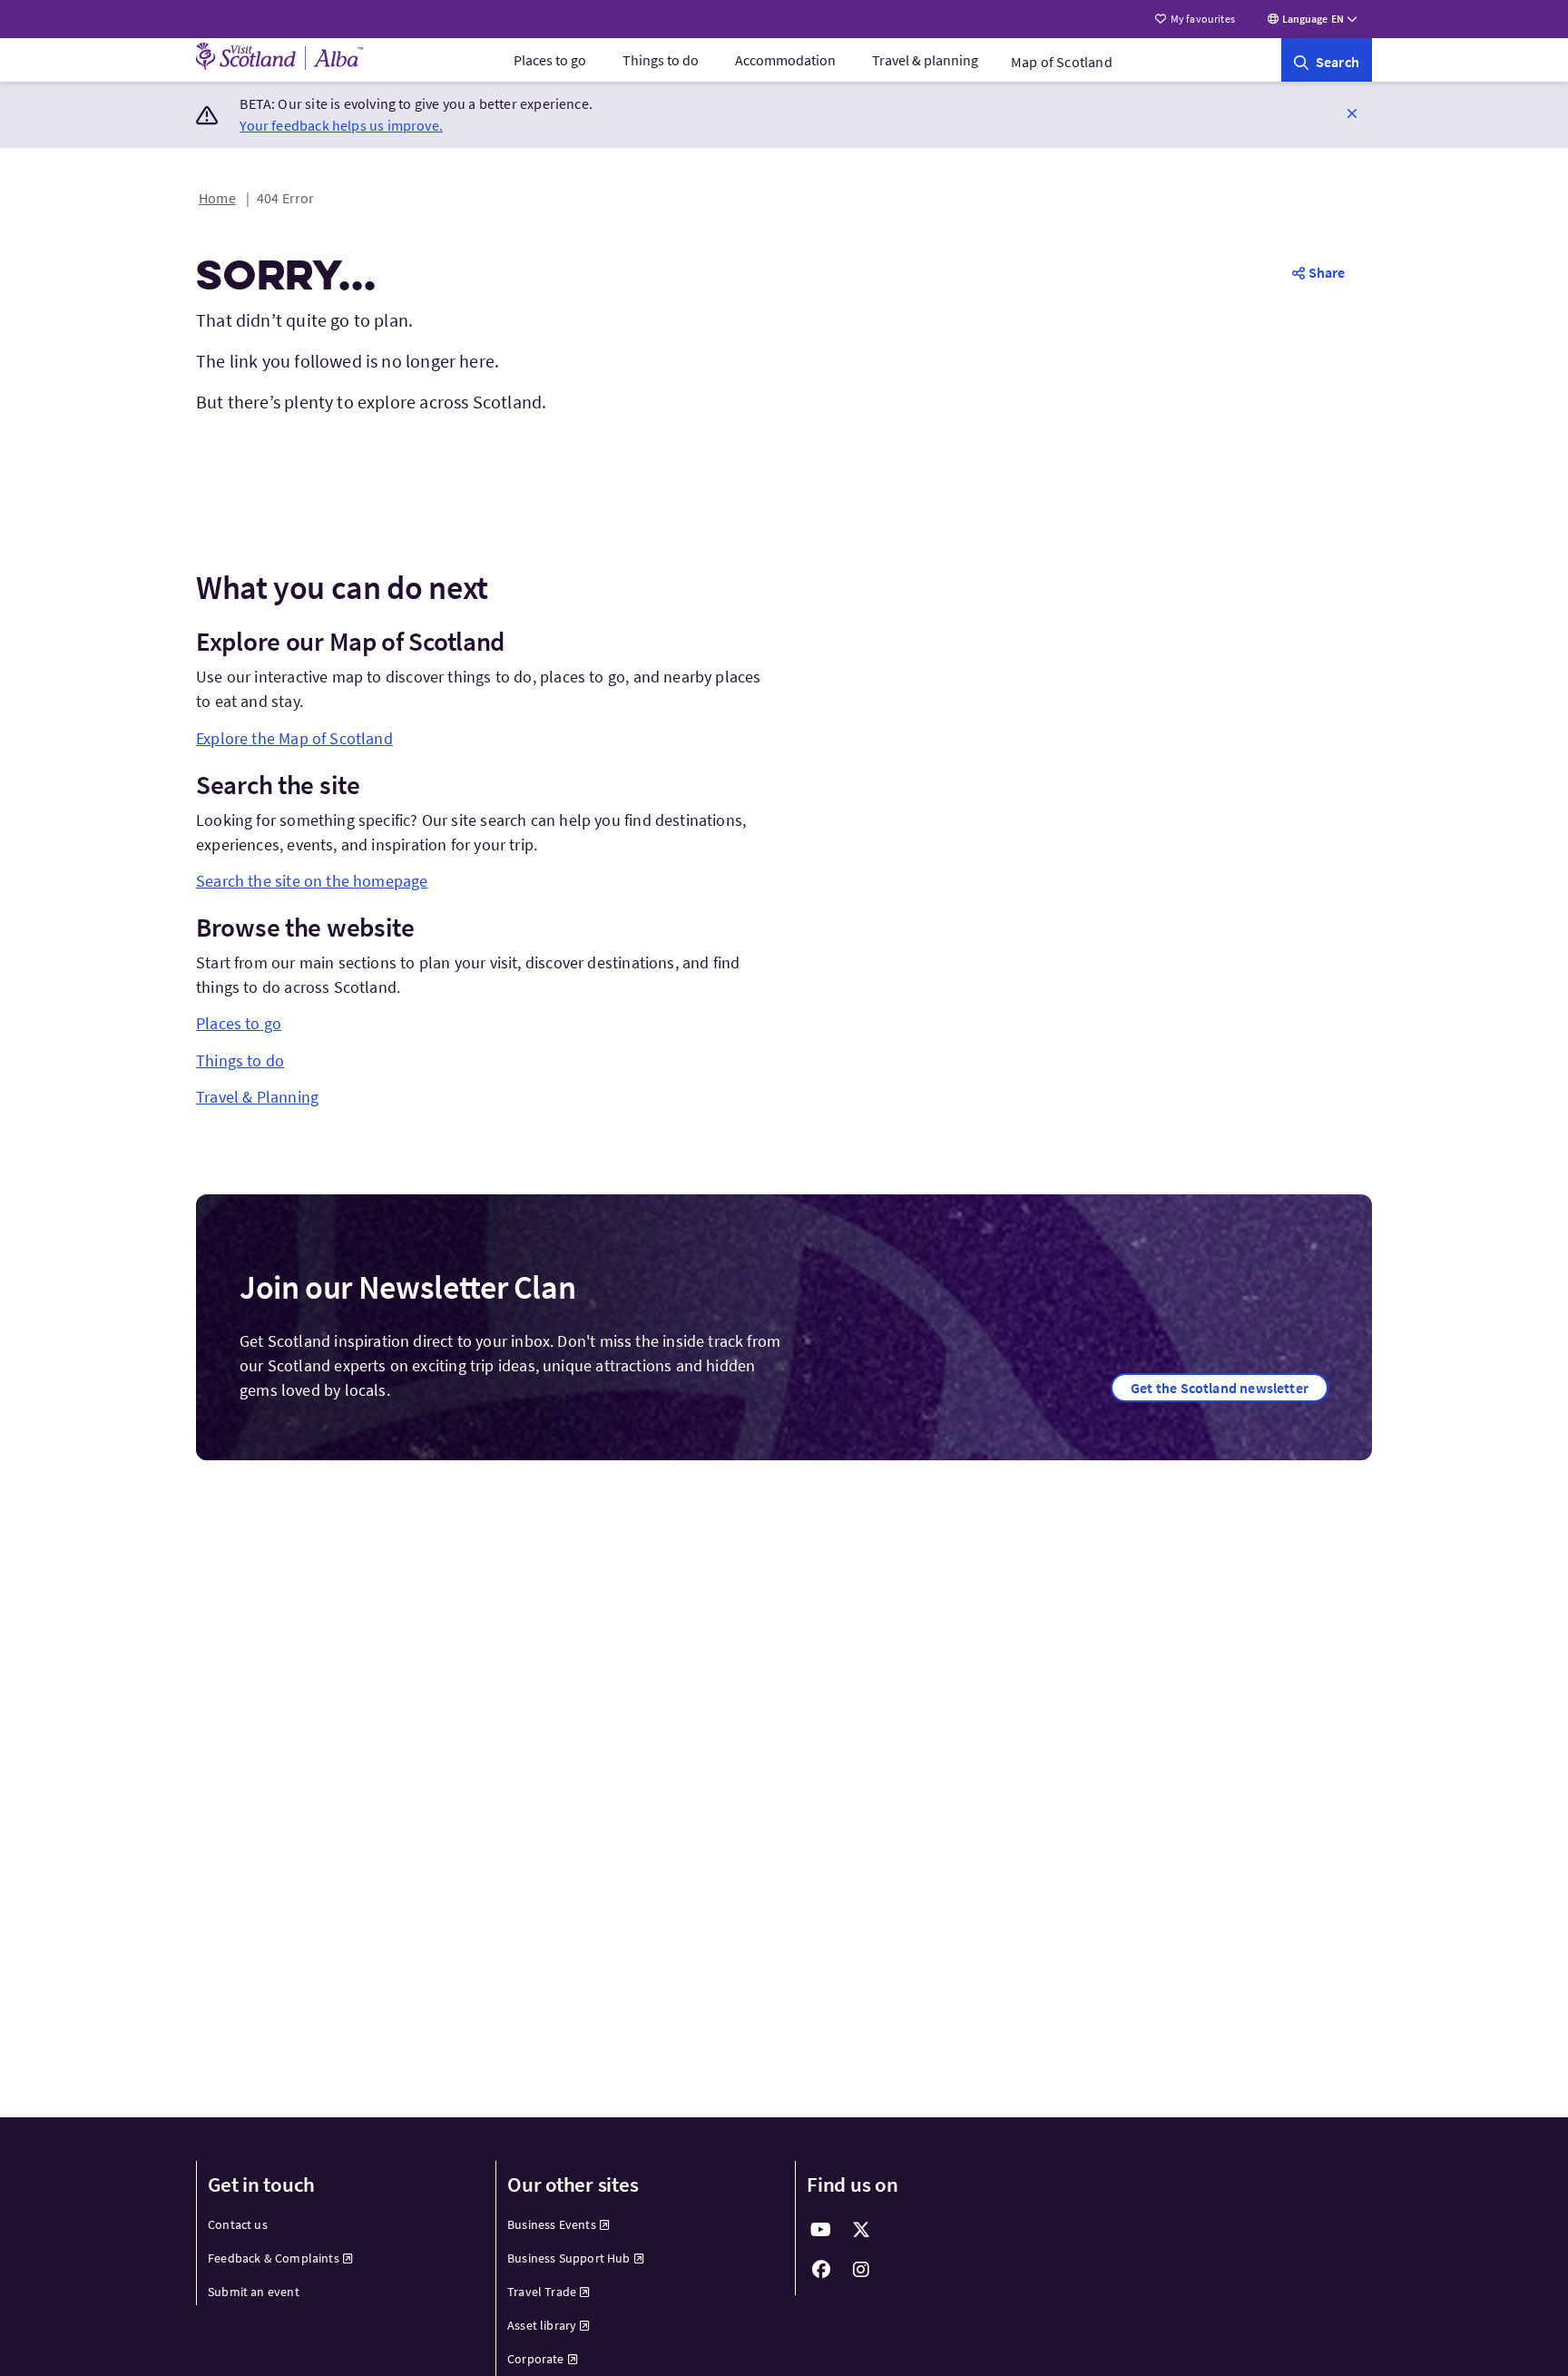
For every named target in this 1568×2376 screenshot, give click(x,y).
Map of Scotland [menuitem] (1062, 62)
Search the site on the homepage (312, 881)
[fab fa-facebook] (821, 2270)
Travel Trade (542, 2292)
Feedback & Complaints (274, 2258)
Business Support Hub (569, 2258)
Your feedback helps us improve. (341, 125)
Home (217, 198)
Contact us (238, 2224)
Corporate (536, 2359)
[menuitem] (550, 60)
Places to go (550, 60)
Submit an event (254, 2292)
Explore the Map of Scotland (294, 738)
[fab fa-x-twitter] (861, 2230)
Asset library (542, 2325)
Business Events (552, 2224)
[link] (1327, 60)
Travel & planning (925, 60)
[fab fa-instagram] (861, 2270)
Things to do (661, 60)
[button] (1352, 113)
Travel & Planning (257, 1097)
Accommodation (785, 60)
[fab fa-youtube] (821, 2230)
